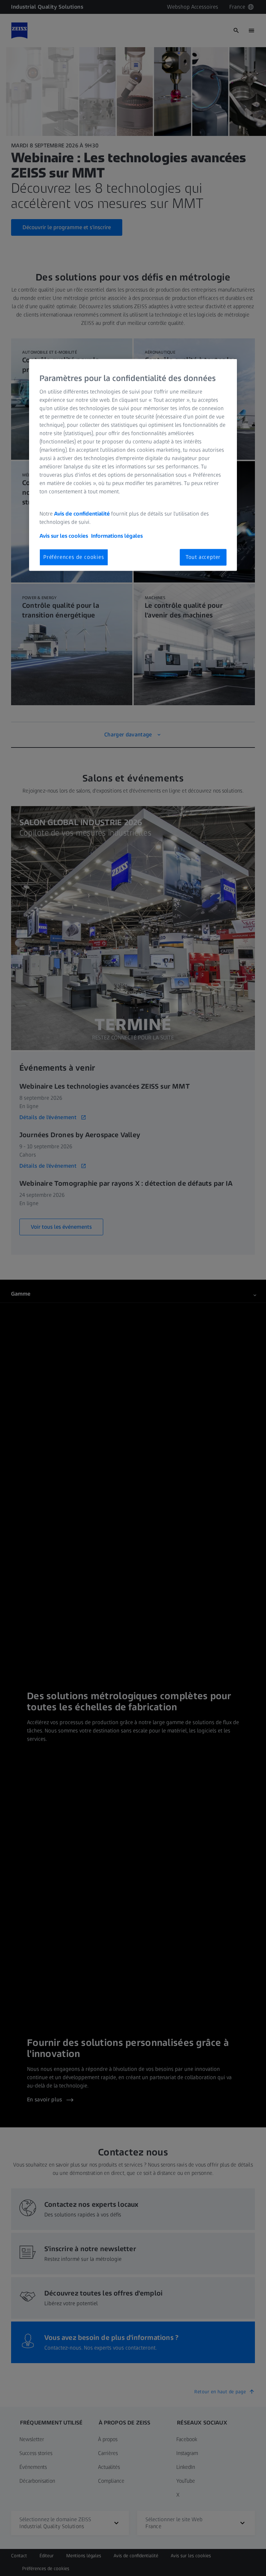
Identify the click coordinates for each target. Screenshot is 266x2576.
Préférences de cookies (74, 557)
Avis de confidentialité (83, 514)
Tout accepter (203, 557)
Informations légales (117, 536)
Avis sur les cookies (64, 536)
